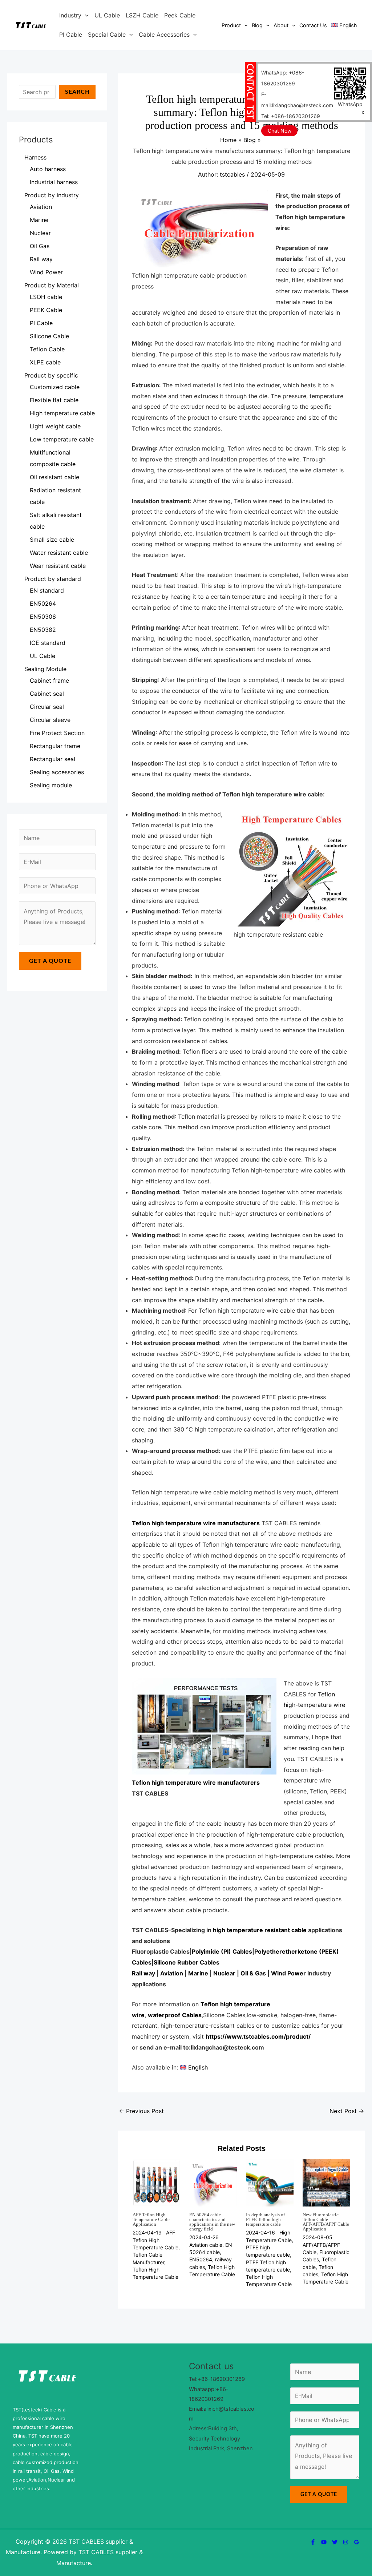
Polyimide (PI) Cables (222, 1951)
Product (231, 25)
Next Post (347, 2111)
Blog (257, 25)
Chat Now (280, 131)
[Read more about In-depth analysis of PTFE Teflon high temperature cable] (270, 2182)
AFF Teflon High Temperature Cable (155, 2240)
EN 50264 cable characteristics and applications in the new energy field (212, 2222)
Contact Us (313, 25)
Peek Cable (180, 15)
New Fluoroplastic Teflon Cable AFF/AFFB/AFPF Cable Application (326, 2222)
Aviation (172, 1973)
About (281, 25)
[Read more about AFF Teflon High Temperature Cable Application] (156, 2182)
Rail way (143, 1973)
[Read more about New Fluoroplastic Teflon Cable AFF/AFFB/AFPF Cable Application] (326, 2182)
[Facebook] (313, 2542)
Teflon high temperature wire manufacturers (196, 1523)
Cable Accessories (164, 35)
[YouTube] (324, 2542)
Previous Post (141, 2111)
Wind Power (288, 1973)
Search (77, 92)
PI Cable (71, 35)
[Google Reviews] (357, 2542)
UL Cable (107, 15)
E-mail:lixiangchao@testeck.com (297, 100)
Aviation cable (206, 2245)
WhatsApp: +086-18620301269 (283, 78)
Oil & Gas (253, 1973)
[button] (85, 15)
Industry (70, 15)
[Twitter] (335, 2542)
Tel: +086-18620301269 (291, 116)
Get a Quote (50, 961)
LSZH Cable (142, 15)
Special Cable (107, 35)
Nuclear (224, 1973)
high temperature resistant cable (260, 1930)
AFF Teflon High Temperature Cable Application (151, 2219)
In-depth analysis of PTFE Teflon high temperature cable (265, 2219)
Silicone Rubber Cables (187, 1962)
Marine (198, 1973)
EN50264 (201, 2259)
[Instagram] (346, 2542)
